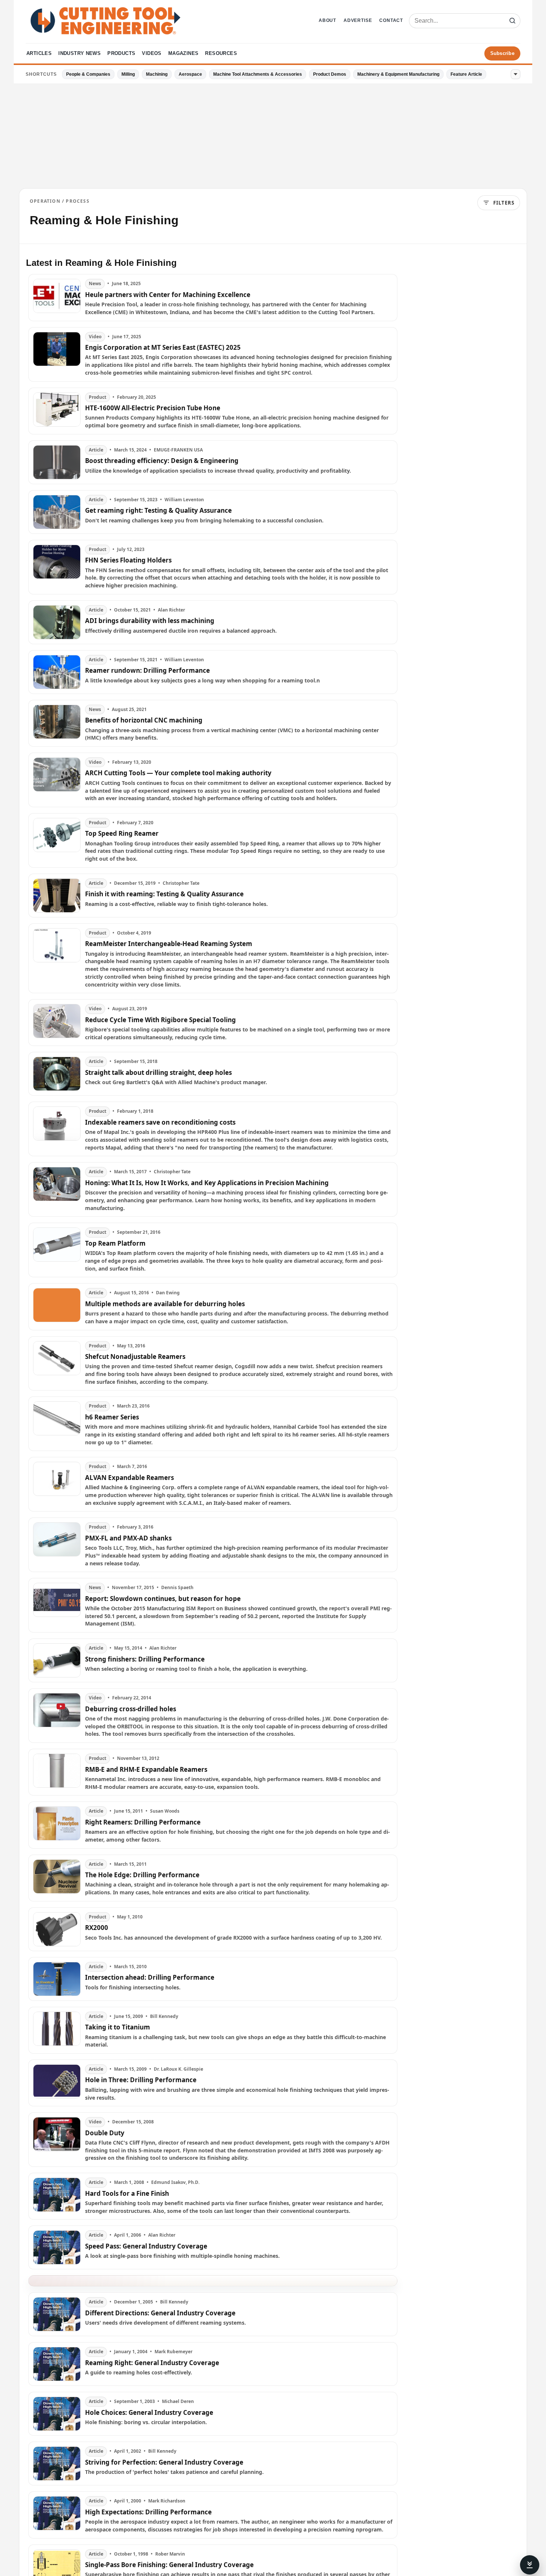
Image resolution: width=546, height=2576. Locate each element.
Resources (221, 53)
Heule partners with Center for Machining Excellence (168, 295)
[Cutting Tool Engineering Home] (105, 21)
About (327, 20)
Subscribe (502, 53)
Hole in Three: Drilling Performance (141, 2080)
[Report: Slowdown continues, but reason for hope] (57, 1605)
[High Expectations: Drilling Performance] (57, 2515)
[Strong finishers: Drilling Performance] (57, 1660)
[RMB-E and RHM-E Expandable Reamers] (57, 1772)
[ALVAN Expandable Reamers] (57, 1484)
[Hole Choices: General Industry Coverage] (57, 2414)
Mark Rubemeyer (173, 2352)
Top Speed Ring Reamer (122, 834)
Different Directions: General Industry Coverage (160, 2313)
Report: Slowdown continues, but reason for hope (163, 1599)
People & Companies (88, 74)
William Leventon (184, 500)
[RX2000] (57, 1929)
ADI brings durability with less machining (150, 621)
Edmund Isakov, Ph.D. (175, 2182)
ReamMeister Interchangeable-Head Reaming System (169, 944)
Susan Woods (165, 1811)
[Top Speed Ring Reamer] (57, 840)
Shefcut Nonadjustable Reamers (135, 1357)
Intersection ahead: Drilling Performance (150, 1977)
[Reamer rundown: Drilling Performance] (57, 672)
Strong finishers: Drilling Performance (145, 1659)
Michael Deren (178, 2401)
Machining (157, 74)
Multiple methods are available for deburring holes (165, 1304)
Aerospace (190, 74)
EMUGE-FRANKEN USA (178, 450)
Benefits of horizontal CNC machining (144, 720)
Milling (128, 74)
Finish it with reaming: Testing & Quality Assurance (164, 894)
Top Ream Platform (115, 1243)
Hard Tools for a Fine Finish (127, 2194)
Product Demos (330, 74)
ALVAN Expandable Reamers (129, 1478)
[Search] (512, 21)
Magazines (183, 53)
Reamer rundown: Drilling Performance (147, 671)
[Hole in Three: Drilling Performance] (57, 2083)
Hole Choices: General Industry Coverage (149, 2413)
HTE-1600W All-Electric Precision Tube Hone (153, 408)
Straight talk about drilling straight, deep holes (158, 1073)
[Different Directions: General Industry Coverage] (57, 2314)
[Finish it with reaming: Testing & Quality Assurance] (57, 896)
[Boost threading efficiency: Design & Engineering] (57, 462)
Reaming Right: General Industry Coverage (152, 2363)
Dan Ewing (168, 1293)
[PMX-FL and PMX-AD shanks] (57, 1545)
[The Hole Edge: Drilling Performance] (57, 1878)
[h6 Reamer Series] (57, 1424)
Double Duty (105, 2133)
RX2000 (97, 1928)
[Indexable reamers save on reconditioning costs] (57, 1129)
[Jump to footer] (530, 2565)
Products (121, 53)
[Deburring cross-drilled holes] (57, 1716)
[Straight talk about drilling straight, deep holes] (57, 1074)
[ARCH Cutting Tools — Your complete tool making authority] (57, 780)
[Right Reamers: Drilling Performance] (57, 1825)
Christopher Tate (181, 883)
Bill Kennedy (164, 2016)
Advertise (358, 20)
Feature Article (466, 74)
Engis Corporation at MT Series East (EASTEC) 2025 (163, 348)
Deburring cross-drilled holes (131, 1709)
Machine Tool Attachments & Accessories (258, 74)
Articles (39, 53)
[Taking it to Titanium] (57, 2030)
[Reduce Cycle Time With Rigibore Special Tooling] (57, 1023)
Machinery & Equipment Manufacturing (398, 74)
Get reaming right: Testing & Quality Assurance (158, 511)
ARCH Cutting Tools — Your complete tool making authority (178, 773)
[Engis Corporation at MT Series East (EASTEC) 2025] (57, 354)
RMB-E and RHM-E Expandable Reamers (146, 1770)
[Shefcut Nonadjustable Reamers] (57, 1364)
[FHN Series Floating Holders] (57, 567)
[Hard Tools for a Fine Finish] (57, 2196)
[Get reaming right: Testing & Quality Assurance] (57, 512)
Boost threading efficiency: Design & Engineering (162, 461)
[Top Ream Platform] (57, 1250)
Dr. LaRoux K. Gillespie (178, 2069)
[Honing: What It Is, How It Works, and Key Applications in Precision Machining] (57, 1189)
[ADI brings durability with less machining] (57, 622)
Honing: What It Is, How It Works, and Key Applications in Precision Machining (207, 1183)
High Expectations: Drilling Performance (148, 2512)
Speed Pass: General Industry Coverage (146, 2246)
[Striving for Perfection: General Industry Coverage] (57, 2463)
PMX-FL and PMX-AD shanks (128, 1538)
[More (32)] (516, 74)
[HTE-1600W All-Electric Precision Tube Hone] (57, 411)
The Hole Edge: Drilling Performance (142, 1875)
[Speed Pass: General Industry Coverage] (57, 2247)
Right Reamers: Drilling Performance (143, 1822)
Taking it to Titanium (118, 2027)
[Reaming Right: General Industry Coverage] (57, 2364)
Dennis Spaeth (177, 1588)
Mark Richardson (167, 2501)
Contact (391, 20)
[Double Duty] (57, 2140)
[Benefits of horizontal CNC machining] (57, 723)
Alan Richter (171, 610)
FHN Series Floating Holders (128, 560)
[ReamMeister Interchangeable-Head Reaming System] (57, 958)
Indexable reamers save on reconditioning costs (160, 1122)
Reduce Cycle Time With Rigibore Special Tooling (160, 1020)
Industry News (79, 53)
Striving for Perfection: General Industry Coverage (164, 2462)
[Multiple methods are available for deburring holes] (57, 1307)
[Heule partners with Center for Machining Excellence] (57, 297)
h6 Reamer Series (112, 1417)
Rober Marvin (170, 2554)
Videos (152, 53)
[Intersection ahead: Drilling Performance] (57, 1979)
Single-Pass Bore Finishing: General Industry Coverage (169, 2565)
